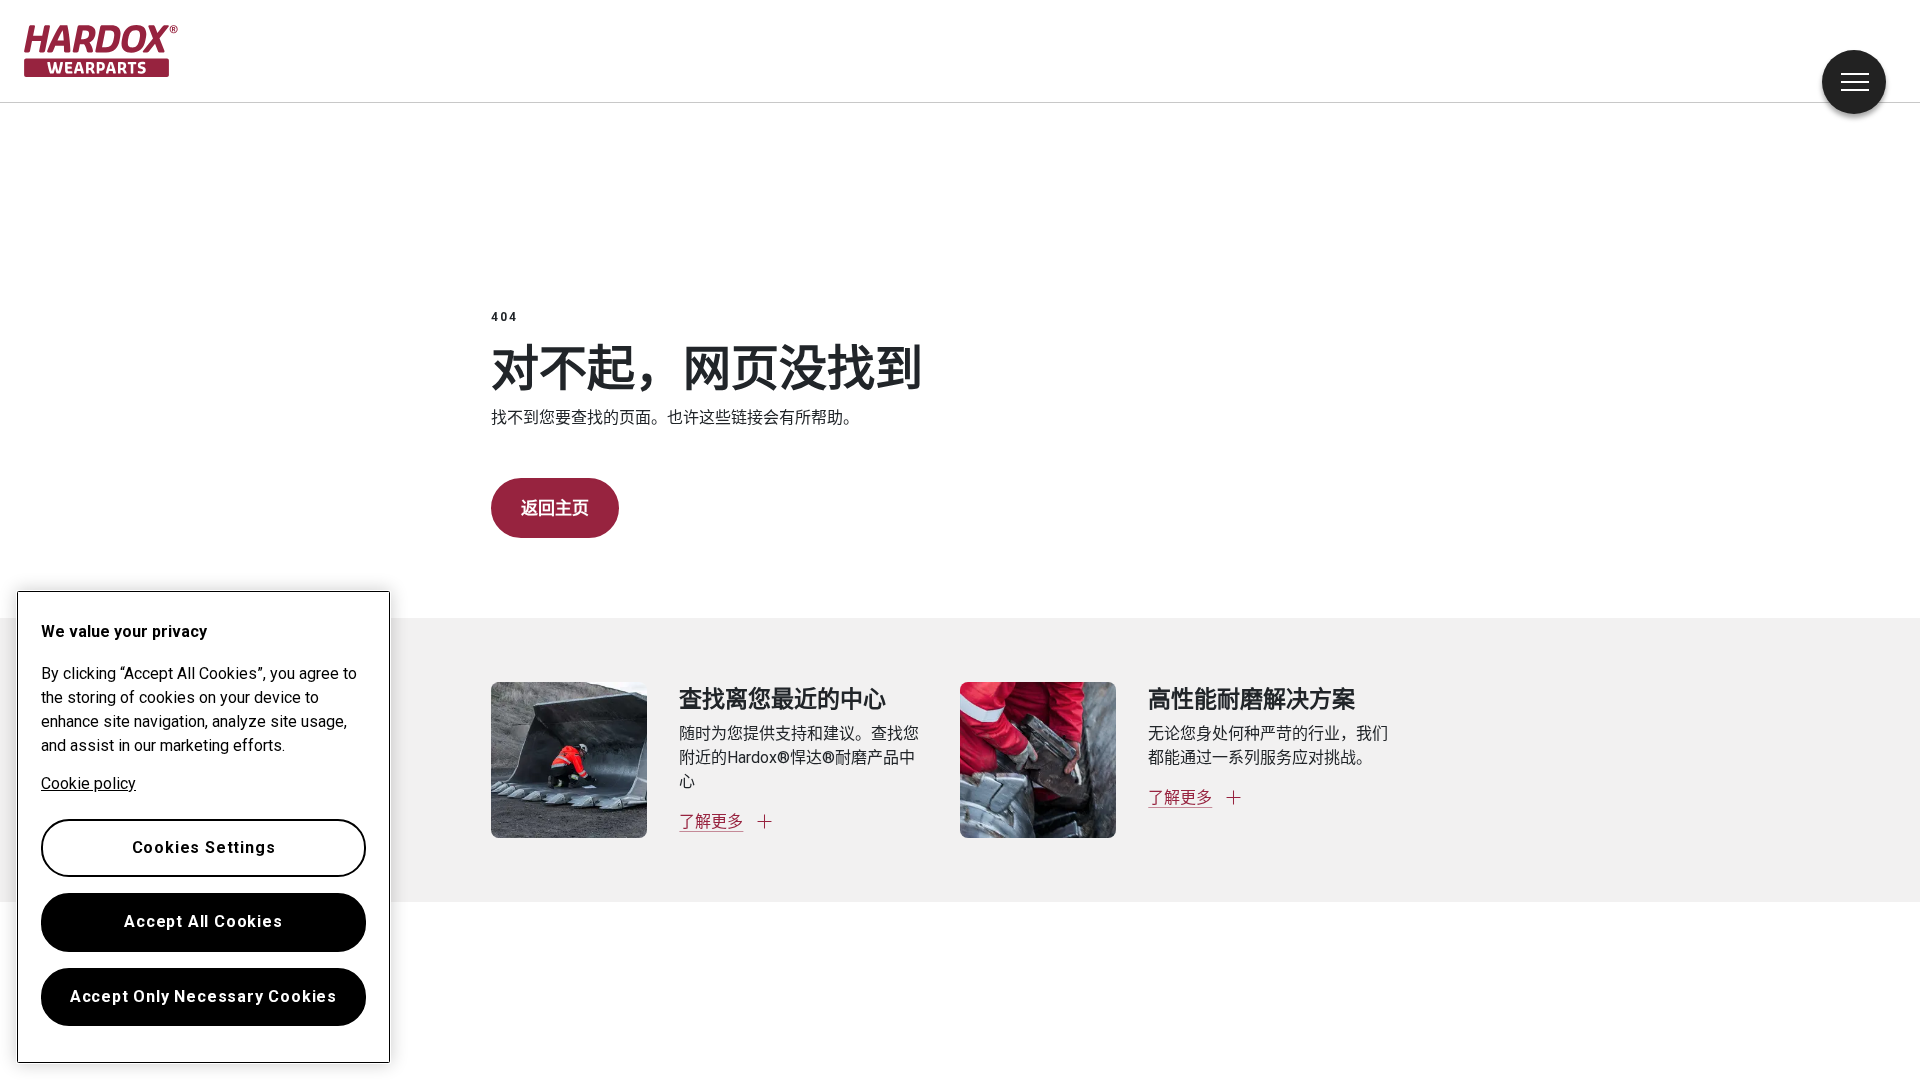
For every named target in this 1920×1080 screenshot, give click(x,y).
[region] (203, 827)
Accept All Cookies (203, 921)
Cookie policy (88, 783)
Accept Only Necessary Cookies (203, 996)
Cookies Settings (204, 847)
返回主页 (555, 508)
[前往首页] (101, 51)
